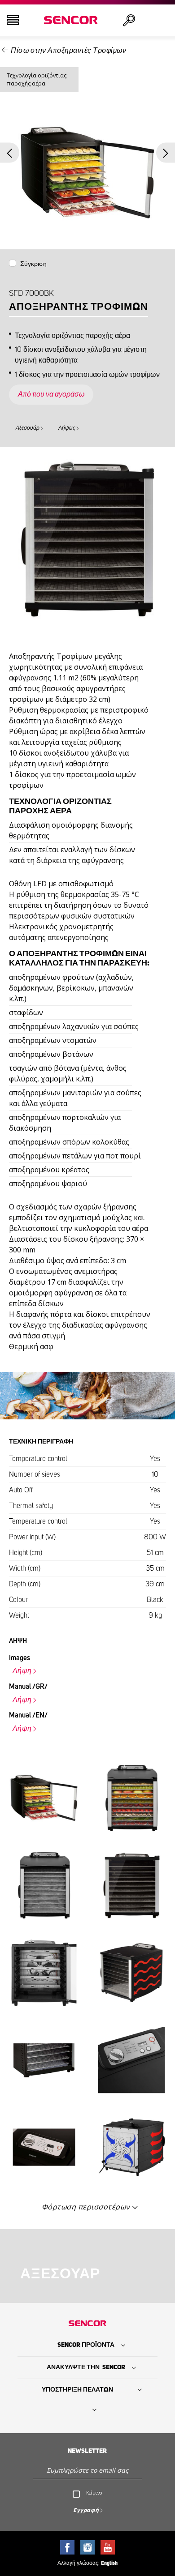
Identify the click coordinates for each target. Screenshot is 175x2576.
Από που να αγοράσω (51, 394)
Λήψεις (67, 428)
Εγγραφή (86, 2510)
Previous (10, 153)
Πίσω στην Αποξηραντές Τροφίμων (68, 51)
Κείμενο (94, 2493)
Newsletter (87, 2451)
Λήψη (22, 1671)
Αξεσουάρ (28, 428)
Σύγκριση (33, 264)
